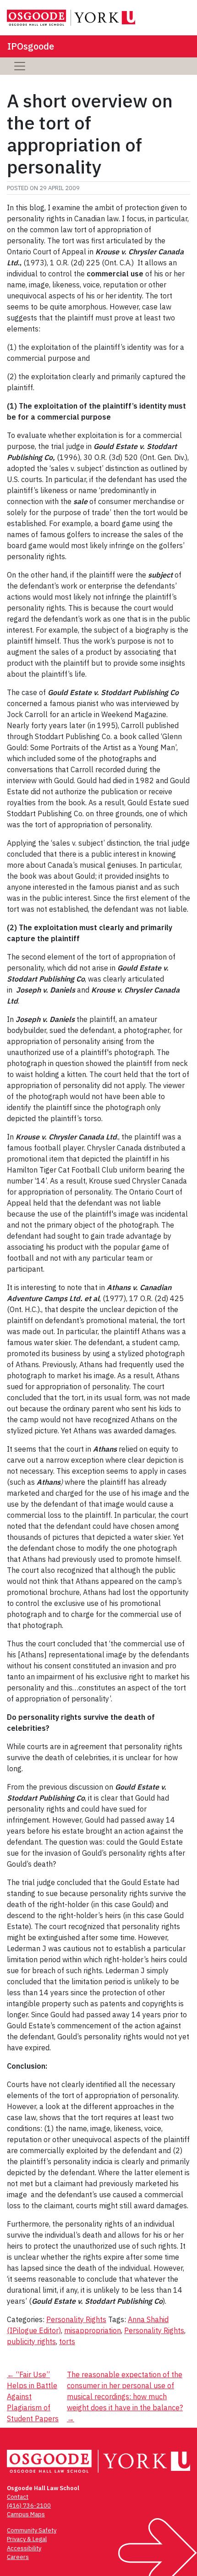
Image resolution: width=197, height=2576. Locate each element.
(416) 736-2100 (29, 2506)
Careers (18, 2557)
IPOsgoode (31, 46)
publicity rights (31, 2341)
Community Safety (32, 2530)
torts (67, 2341)
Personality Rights (76, 2319)
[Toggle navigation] (20, 66)
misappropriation (93, 2330)
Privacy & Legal (27, 2539)
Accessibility (24, 2548)
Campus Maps (26, 2514)
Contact (18, 2497)
